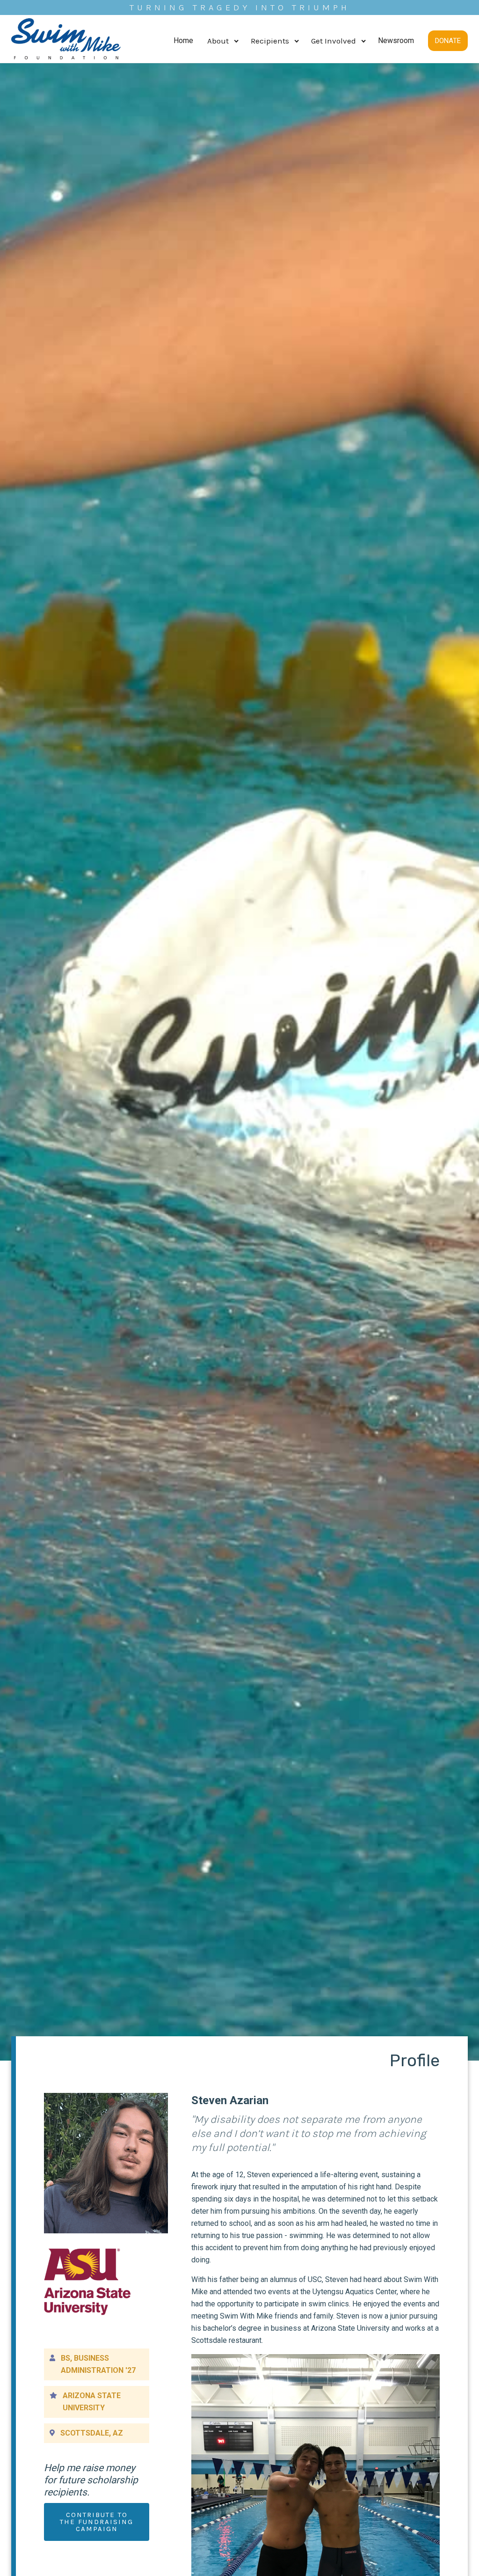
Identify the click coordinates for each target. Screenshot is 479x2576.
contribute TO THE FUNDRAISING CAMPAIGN (97, 2522)
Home (183, 40)
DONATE (448, 41)
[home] (66, 41)
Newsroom (396, 40)
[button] (222, 41)
